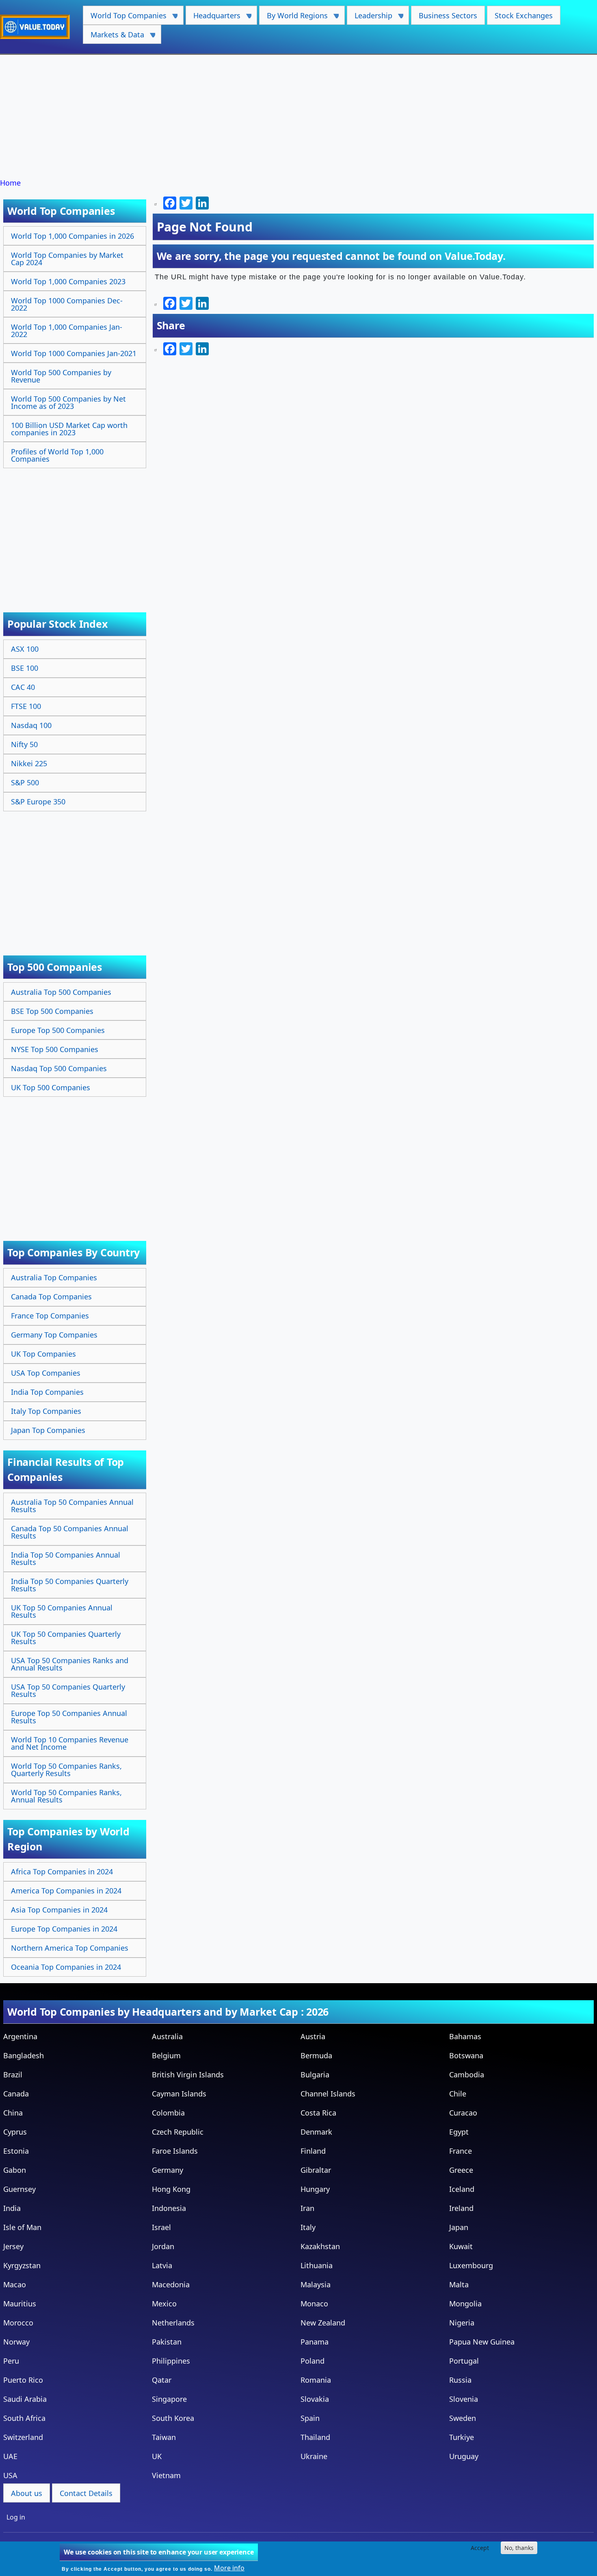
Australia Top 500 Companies (61, 992)
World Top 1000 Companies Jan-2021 (74, 353)
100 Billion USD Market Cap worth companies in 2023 (69, 429)
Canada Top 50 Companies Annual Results (70, 1532)
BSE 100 (25, 668)
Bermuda (316, 2055)
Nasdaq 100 (31, 725)
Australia (167, 2036)
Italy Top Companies (46, 1411)
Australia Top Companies (54, 1277)
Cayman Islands (179, 2094)
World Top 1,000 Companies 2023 (68, 281)
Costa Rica (318, 2113)
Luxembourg (471, 2265)
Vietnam (166, 2475)
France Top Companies (50, 1316)
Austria (313, 2036)
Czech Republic (178, 2132)
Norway (16, 2342)
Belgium (166, 2055)
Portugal (464, 2361)
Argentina (20, 2036)
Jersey (13, 2246)
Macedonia (171, 2284)
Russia (460, 2380)
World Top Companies (125, 18)
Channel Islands (328, 2094)
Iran (307, 2208)
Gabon (15, 2170)
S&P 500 (25, 782)
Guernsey (19, 2189)
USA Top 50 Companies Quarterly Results (68, 1690)
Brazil (13, 2075)
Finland (313, 2151)
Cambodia (467, 2075)
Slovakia (315, 2399)
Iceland (462, 2189)
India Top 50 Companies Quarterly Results (70, 1585)
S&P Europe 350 (38, 802)
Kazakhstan (320, 2246)
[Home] (38, 27)
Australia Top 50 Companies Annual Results (72, 1506)
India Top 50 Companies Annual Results (66, 1558)
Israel (161, 2227)
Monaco (314, 2304)
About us (27, 2493)
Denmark (316, 2132)
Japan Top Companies (48, 1430)
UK (157, 2456)
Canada (16, 2094)
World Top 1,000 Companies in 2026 (72, 236)
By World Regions (293, 18)
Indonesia (169, 2208)
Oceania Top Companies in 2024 (66, 1967)
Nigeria (462, 2323)
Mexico (164, 2304)
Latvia (162, 2265)
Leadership (370, 18)
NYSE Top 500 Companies (55, 1049)
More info (229, 2568)
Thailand (315, 2437)
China (13, 2113)
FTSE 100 (26, 706)
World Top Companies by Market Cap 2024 (67, 259)
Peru (11, 2361)
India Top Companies (47, 1392)
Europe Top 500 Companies (58, 1030)
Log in (16, 2517)
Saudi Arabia (25, 2399)
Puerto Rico (23, 2380)
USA (10, 2475)
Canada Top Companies (51, 1297)
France (461, 2151)
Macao (15, 2284)
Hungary (315, 2189)
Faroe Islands (175, 2151)
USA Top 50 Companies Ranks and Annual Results (70, 1664)
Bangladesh (24, 2055)
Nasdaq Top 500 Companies (59, 1068)
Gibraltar (316, 2170)
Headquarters (213, 18)
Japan (459, 2227)
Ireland (461, 2208)
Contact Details (86, 2493)
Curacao (463, 2113)
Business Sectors (448, 15)
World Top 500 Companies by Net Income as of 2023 (68, 402)
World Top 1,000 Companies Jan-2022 (67, 331)
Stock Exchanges (524, 15)
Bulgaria (315, 2075)
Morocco (18, 2323)
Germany (168, 2170)
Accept (480, 2548)
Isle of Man (22, 2227)
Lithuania (317, 2265)
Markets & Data (114, 37)
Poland (313, 2361)
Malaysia (316, 2284)
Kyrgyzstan (22, 2265)
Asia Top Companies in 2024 (59, 1910)
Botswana (466, 2055)
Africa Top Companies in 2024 (62, 1871)
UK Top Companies (43, 1354)
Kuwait (461, 2246)
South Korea (173, 2418)
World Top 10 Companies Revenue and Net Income (70, 1743)
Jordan (163, 2246)
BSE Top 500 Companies (52, 1011)
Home (10, 183)
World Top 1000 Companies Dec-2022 (67, 304)
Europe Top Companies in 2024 (64, 1929)
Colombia (168, 2113)
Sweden (463, 2418)
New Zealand (323, 2323)
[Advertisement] (298, 117)
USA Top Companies (46, 1373)
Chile (458, 2094)
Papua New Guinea (482, 2342)
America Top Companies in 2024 (66, 1891)
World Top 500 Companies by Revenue (61, 376)
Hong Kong (171, 2189)
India (12, 2208)
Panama (315, 2342)
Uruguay (464, 2456)
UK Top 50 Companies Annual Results (62, 1611)
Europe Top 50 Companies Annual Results (69, 1717)
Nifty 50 (24, 744)
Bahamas (465, 2036)
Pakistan (167, 2342)
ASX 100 (25, 649)
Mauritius (20, 2304)
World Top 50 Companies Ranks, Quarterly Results (66, 1770)
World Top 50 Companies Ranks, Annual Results (66, 1796)
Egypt (459, 2132)
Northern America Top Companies (70, 1948)
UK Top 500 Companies (51, 1087)
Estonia (16, 2151)
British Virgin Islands (188, 2075)
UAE (10, 2456)
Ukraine (314, 2456)
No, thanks (519, 2548)
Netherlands (173, 2323)
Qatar (162, 2380)
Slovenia (464, 2399)
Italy (308, 2227)
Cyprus (15, 2132)
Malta (459, 2284)
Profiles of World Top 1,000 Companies (57, 455)
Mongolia (465, 2304)
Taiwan (164, 2437)
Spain (310, 2418)
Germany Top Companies (54, 1335)
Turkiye (462, 2437)
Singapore (169, 2399)
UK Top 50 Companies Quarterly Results (66, 1638)
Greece (461, 2170)
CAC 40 (23, 687)
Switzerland (23, 2437)
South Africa (24, 2418)
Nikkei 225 (29, 763)
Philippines (171, 2361)
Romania (316, 2380)
